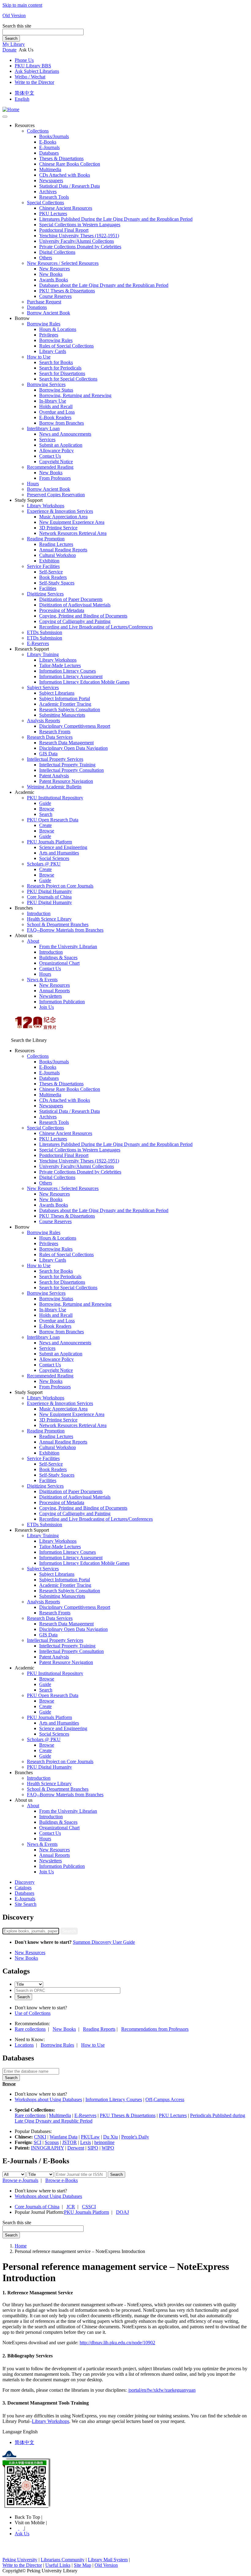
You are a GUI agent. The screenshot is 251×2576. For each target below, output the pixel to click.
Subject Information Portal (65, 698)
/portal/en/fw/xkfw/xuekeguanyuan (162, 2390)
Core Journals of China (49, 897)
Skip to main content (22, 5)
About (33, 941)
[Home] (11, 109)
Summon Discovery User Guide (104, 1942)
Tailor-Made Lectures (60, 665)
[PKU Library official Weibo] (17, 2528)
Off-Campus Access (165, 2099)
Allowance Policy (56, 451)
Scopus (52, 2142)
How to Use (39, 357)
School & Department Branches (58, 924)
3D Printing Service (58, 528)
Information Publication (62, 1002)
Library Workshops (46, 506)
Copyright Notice (56, 462)
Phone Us (24, 60)
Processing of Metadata (62, 610)
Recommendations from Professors (155, 2029)
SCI (37, 2142)
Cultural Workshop (58, 555)
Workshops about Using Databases (48, 2099)
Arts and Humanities (59, 853)
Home (21, 2246)
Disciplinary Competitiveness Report (75, 726)
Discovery (25, 1882)
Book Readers (53, 577)
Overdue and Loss (57, 412)
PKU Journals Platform (49, 842)
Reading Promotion (46, 539)
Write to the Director (34, 82)
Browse (47, 809)
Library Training (43, 654)
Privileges (49, 335)
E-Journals (25, 1899)
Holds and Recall (56, 406)
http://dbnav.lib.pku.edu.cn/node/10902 (117, 2343)
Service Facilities (43, 566)
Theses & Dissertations (61, 158)
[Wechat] (22, 2528)
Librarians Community (63, 2560)
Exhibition (49, 561)
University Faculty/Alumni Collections (77, 241)
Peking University (20, 2560)
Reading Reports (99, 2029)
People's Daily (135, 2137)
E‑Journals (49, 147)
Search (11, 38)
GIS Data (48, 754)
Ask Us (22, 2534)
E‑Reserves (38, 643)
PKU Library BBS (33, 66)
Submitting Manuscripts (62, 715)
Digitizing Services (45, 594)
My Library (14, 44)
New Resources (54, 269)
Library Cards (53, 351)
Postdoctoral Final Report (64, 230)
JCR (71, 2207)
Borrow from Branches (62, 423)
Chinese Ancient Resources (66, 208)
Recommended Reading (50, 467)
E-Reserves (85, 2115)
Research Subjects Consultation (70, 710)
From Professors (55, 478)
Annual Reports (54, 991)
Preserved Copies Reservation (56, 495)
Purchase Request (44, 302)
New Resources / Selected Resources (63, 263)
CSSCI (89, 2207)
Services (47, 439)
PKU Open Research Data (53, 820)
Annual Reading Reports (63, 550)
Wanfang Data (64, 2137)
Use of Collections (33, 2013)
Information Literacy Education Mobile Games (84, 682)
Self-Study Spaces (57, 583)
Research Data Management (66, 743)
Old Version (14, 15)
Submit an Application (61, 445)
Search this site (17, 26)
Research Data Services (50, 737)
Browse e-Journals (20, 2180)
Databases (49, 153)
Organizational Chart (59, 963)
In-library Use (53, 401)
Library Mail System (108, 2560)
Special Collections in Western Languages (80, 225)
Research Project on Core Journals (60, 886)
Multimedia (50, 169)
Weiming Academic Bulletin (54, 787)
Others (46, 258)
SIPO (93, 2148)
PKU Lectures (53, 214)
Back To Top (28, 2517)
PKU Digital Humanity (49, 891)
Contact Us (50, 456)
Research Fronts (55, 732)
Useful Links (58, 2565)
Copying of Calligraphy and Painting (75, 621)
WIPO (108, 2148)
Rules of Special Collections (66, 346)
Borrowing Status (56, 390)
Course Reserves (55, 296)
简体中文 (24, 93)
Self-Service (51, 572)
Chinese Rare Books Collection (70, 164)
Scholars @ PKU (44, 864)
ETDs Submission (45, 632)
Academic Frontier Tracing (65, 704)
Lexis (86, 2142)
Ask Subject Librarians (37, 71)
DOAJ (122, 2212)
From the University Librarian (68, 946)
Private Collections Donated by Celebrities (80, 247)
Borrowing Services (46, 384)
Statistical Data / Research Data (69, 186)
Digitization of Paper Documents (71, 599)
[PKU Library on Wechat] (125, 2484)
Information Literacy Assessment (71, 676)
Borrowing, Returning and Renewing (75, 395)
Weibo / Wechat (30, 77)
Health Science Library (49, 919)
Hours (33, 484)
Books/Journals (54, 136)
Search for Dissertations (62, 373)
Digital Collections (57, 252)
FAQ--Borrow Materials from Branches (65, 930)
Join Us (47, 1007)
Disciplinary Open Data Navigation (73, 748)
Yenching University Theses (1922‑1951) (79, 236)
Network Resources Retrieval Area (73, 533)
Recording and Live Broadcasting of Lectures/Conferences (96, 627)
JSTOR (69, 2142)
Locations (24, 2045)
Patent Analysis (54, 776)
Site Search (26, 1904)
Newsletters (51, 996)
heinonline (104, 2142)
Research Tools (54, 197)
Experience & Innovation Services (60, 511)
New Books (51, 274)
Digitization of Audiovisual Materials (75, 605)
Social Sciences (54, 858)
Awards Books (54, 280)
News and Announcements (65, 434)
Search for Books (56, 362)
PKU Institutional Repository (55, 798)
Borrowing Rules (44, 324)
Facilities (48, 588)
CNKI (40, 2137)
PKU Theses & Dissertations (67, 291)
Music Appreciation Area (63, 517)
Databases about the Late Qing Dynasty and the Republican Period (104, 285)
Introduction (39, 913)
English (22, 99)
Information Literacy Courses (67, 671)
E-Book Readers (55, 417)
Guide (45, 803)
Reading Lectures (56, 544)
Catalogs (23, 1888)
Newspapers (51, 180)
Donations (37, 307)
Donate (9, 50)
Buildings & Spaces (58, 958)
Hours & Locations (58, 329)
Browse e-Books (62, 2180)
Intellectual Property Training (67, 765)
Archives (48, 192)
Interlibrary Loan (43, 428)
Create (45, 825)
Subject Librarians (57, 693)
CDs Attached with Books (65, 175)
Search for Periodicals (60, 368)
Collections (38, 131)
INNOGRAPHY (47, 2148)
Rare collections (30, 2029)
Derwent (76, 2148)
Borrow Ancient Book (49, 313)
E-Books (48, 142)
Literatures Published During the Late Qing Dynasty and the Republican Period (116, 219)
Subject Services (43, 687)
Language (12, 2432)
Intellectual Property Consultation (71, 770)
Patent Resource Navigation (66, 781)
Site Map (82, 2565)
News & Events (42, 980)
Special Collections (45, 203)
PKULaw (90, 2137)
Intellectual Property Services (55, 759)
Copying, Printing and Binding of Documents (83, 616)
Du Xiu (111, 2137)
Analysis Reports (43, 721)
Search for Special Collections (68, 379)
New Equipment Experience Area (72, 522)
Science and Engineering (63, 847)
